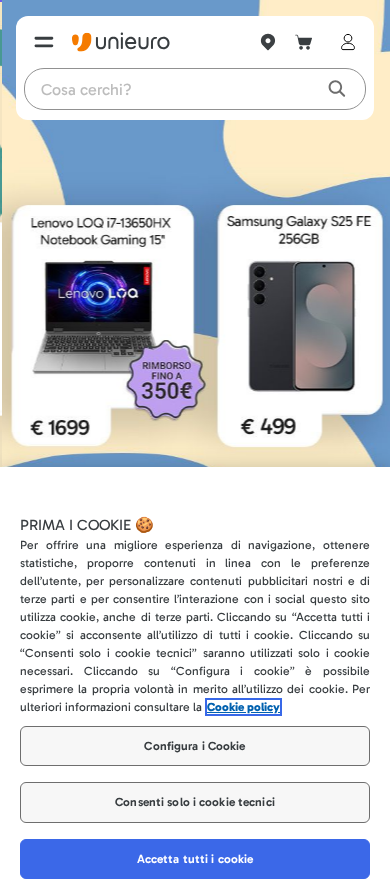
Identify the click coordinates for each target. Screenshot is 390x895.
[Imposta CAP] (268, 42)
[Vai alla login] (344, 42)
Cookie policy (243, 707)
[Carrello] (304, 42)
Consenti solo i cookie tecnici (195, 802)
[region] (195, 681)
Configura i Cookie (194, 746)
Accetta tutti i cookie (195, 859)
